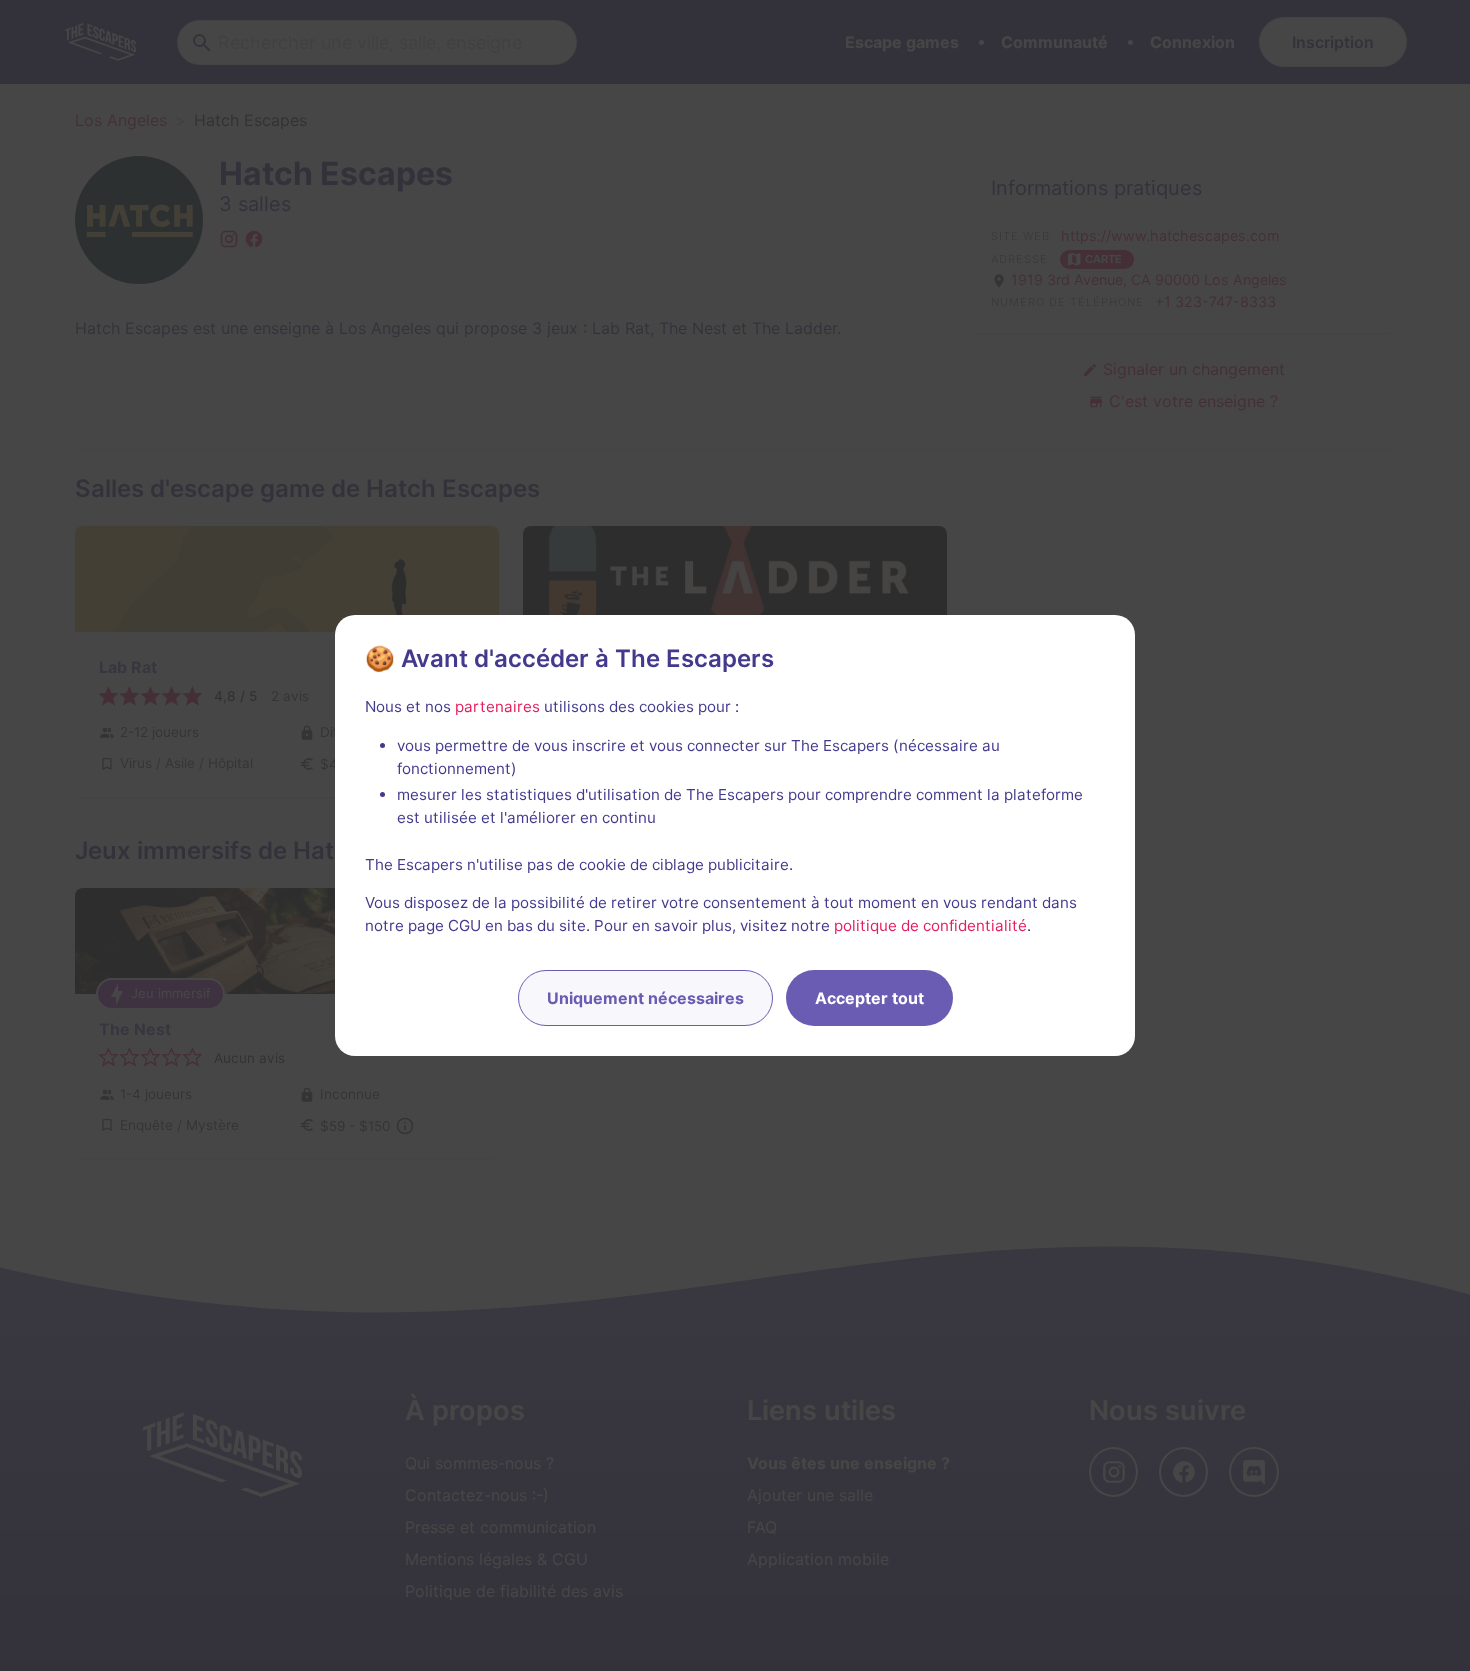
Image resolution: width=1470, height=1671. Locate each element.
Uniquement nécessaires (645, 998)
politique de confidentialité (930, 925)
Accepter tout (869, 998)
